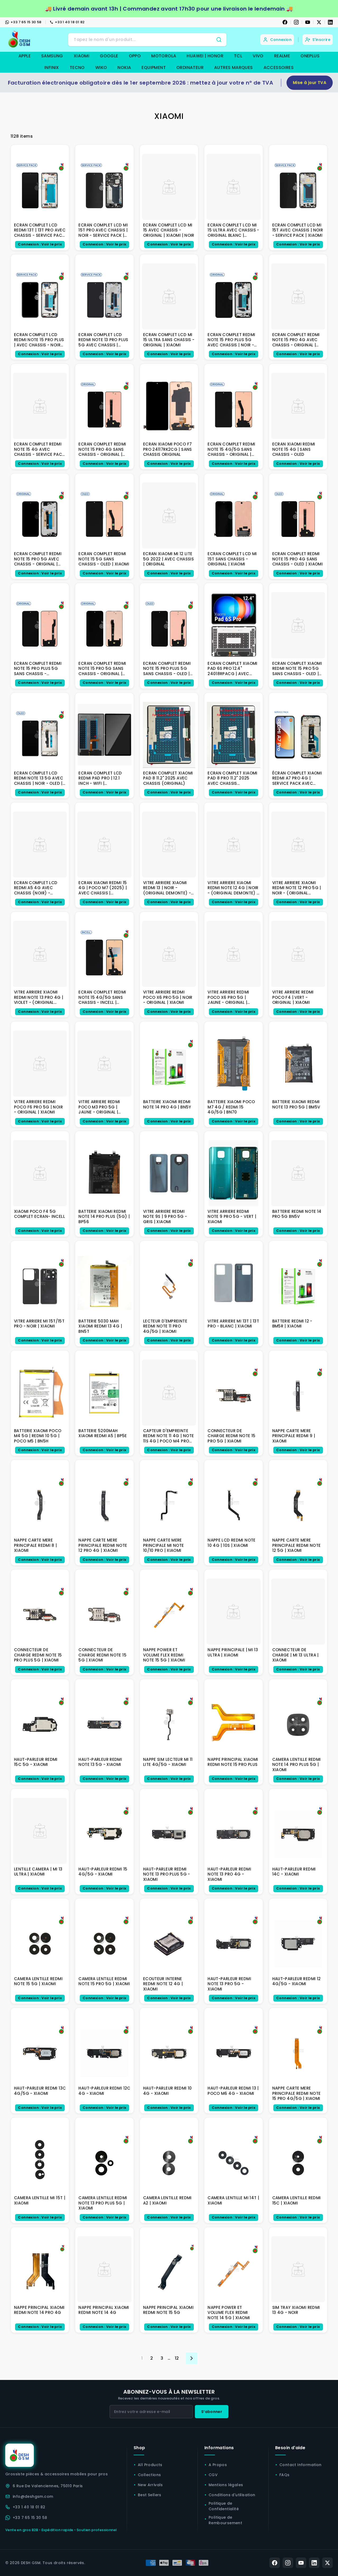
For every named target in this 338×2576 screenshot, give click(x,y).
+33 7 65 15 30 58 (26, 22)
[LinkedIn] (330, 22)
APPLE (25, 56)
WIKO (101, 68)
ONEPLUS (310, 56)
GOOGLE (109, 56)
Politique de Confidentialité (224, 2506)
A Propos (218, 2465)
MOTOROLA (164, 56)
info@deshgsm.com (33, 2496)
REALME (282, 56)
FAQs (285, 2475)
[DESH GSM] (20, 40)
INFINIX (52, 68)
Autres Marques (234, 68)
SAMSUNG (52, 56)
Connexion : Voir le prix (40, 244)
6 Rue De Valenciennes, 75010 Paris (48, 2486)
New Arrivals (150, 2485)
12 (177, 2358)
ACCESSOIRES (279, 68)
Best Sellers (150, 2495)
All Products (150, 2465)
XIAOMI (81, 56)
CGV (213, 2475)
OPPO (135, 56)
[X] (319, 22)
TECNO (77, 68)
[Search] (219, 40)
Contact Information (301, 2465)
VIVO (258, 56)
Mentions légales (226, 2485)
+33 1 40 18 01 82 (70, 22)
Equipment (154, 68)
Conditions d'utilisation (232, 2495)
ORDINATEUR (190, 68)
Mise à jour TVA (310, 83)
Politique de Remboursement (225, 2520)
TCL (238, 56)
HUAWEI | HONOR (205, 56)
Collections (149, 2475)
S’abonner (212, 2412)
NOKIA (124, 68)
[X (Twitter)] (327, 2563)
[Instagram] (296, 22)
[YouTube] (308, 22)
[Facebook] (285, 22)
